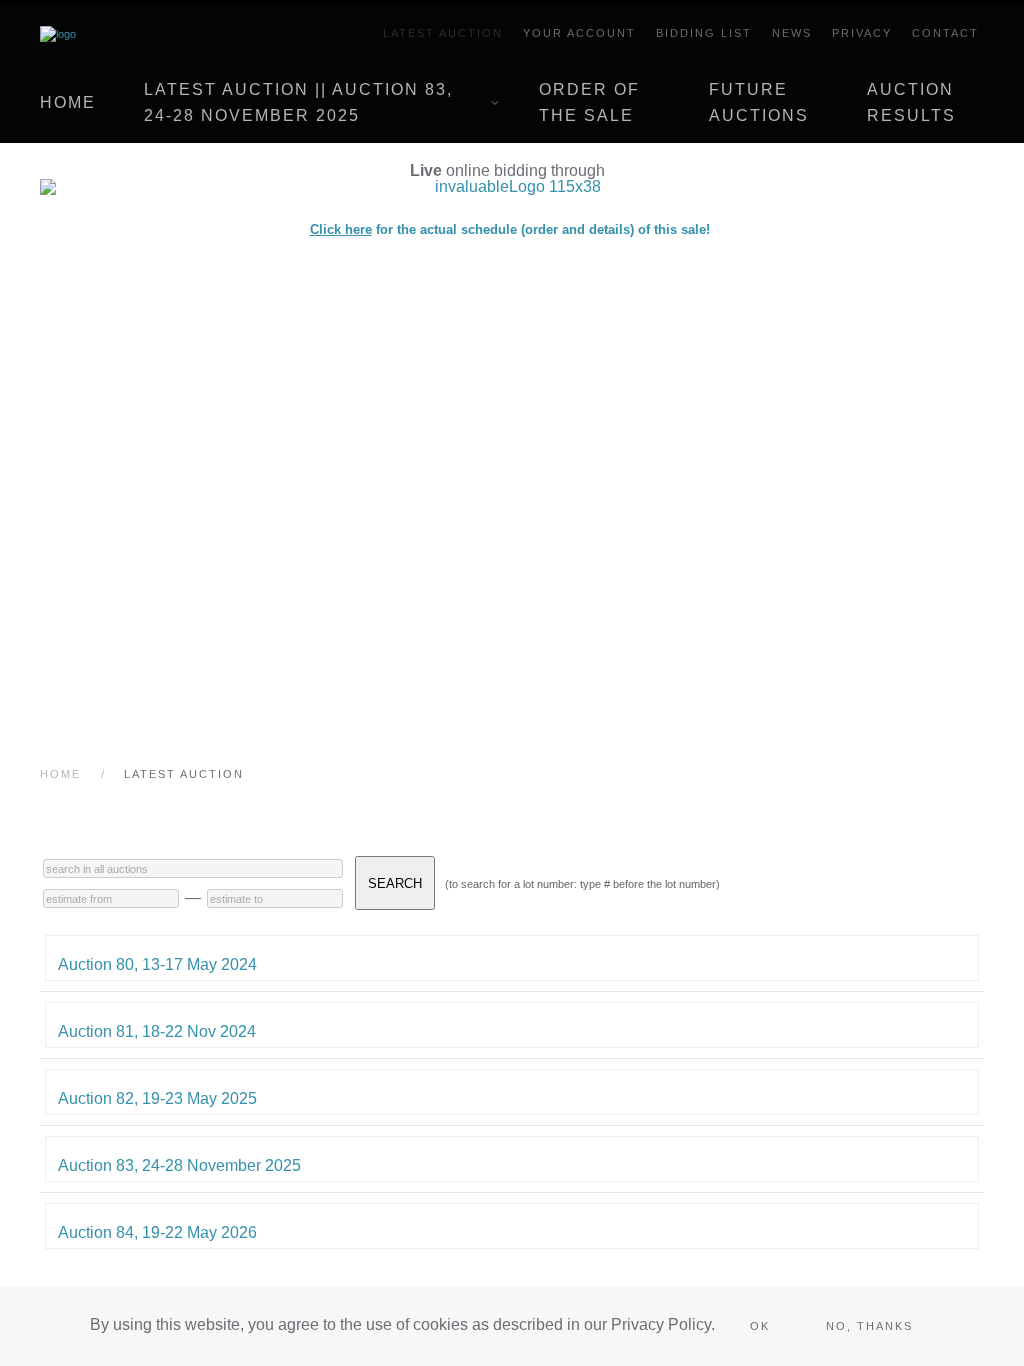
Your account (579, 33)
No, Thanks (869, 1326)
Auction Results (911, 102)
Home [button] (68, 102)
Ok (760, 1326)
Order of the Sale (589, 102)
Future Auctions (759, 102)
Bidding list (704, 33)
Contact (945, 33)
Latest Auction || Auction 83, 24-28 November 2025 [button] (298, 102)
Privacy (862, 33)
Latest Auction (443, 33)
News (792, 33)
